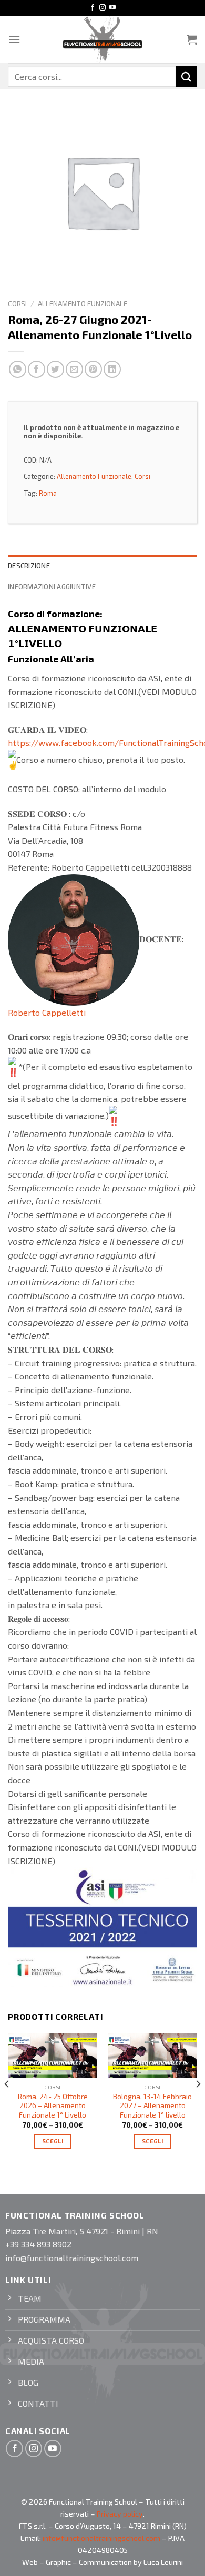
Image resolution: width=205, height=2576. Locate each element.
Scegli (53, 2141)
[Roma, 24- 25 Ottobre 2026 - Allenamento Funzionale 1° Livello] (53, 2056)
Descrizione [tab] (29, 566)
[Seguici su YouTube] (112, 8)
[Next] (198, 2105)
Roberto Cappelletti (47, 1012)
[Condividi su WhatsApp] (18, 369)
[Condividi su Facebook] (37, 369)
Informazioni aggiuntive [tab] (52, 587)
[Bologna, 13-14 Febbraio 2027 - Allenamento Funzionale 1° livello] (152, 2056)
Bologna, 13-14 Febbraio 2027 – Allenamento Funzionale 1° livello (152, 2105)
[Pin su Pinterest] (93, 369)
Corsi (17, 304)
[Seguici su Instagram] (102, 8)
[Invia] (187, 76)
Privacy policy (120, 2514)
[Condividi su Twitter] (55, 369)
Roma (48, 493)
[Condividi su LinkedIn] (112, 369)
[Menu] (14, 39)
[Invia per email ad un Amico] (74, 369)
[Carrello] (192, 39)
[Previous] (7, 2105)
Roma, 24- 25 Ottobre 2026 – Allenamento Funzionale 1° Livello (53, 2105)
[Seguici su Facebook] (93, 8)
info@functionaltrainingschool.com (101, 2538)
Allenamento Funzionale (83, 304)
